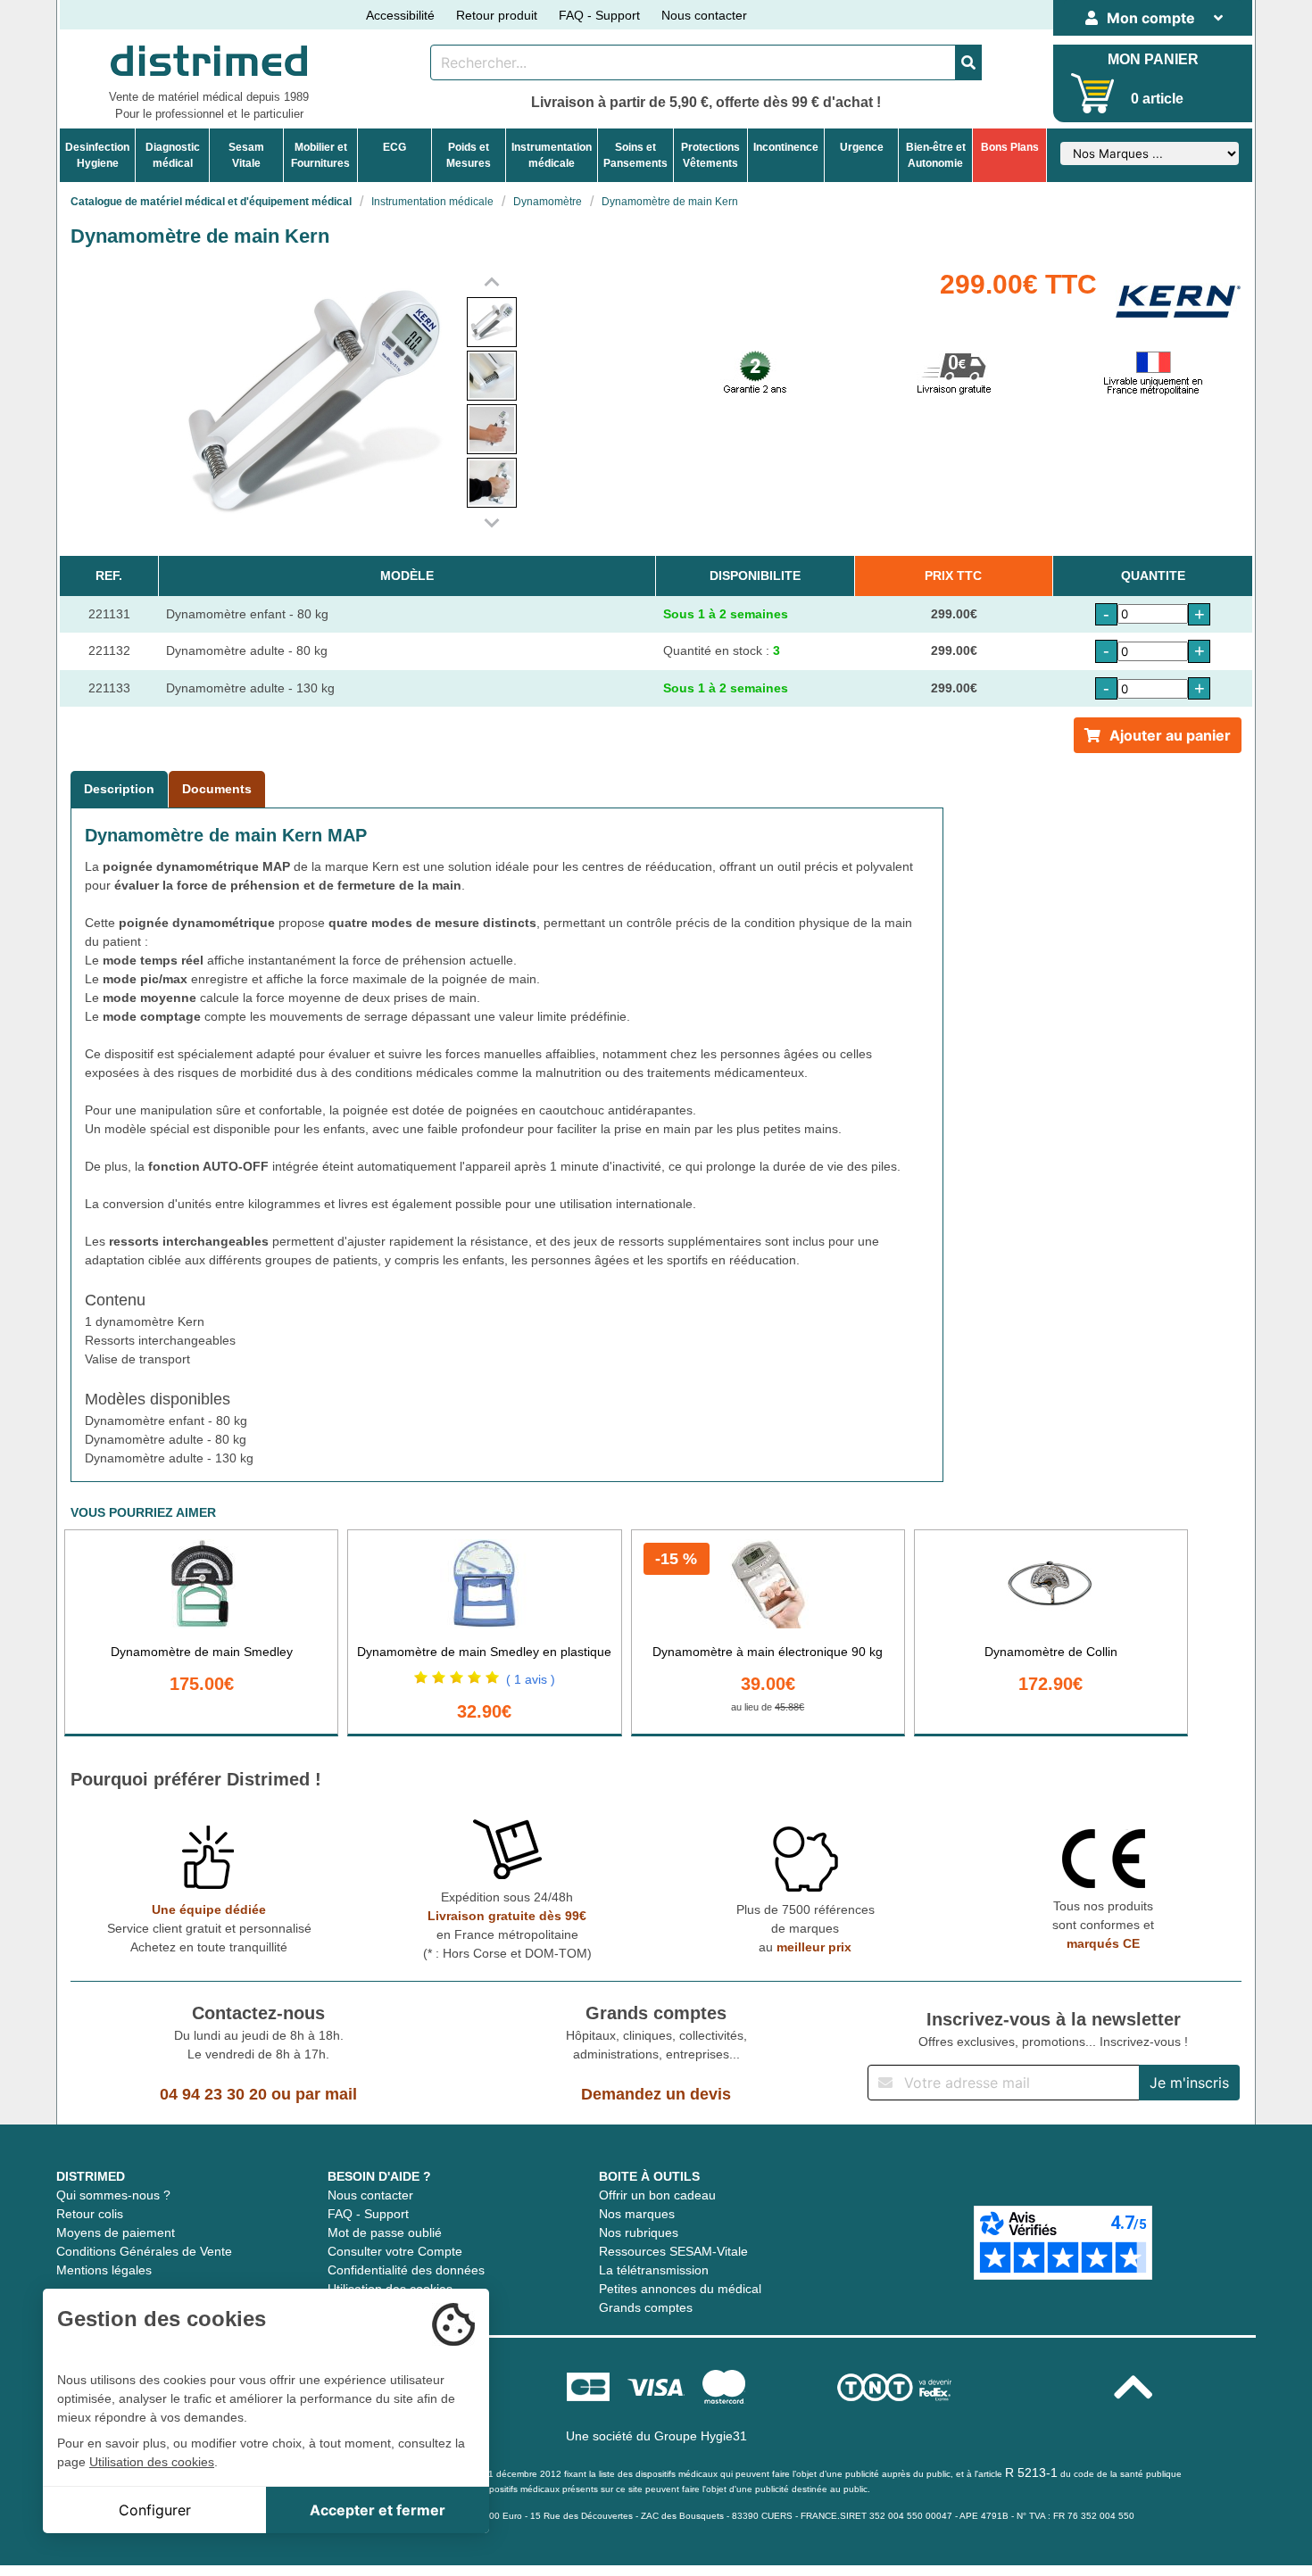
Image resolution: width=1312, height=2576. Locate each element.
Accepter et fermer (378, 2510)
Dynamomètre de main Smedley (202, 1652)
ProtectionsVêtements (710, 155)
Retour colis (90, 2214)
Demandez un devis (656, 2094)
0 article (1157, 99)
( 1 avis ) (531, 1679)
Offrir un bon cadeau (657, 2195)
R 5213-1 (1031, 2472)
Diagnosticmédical (173, 155)
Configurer (155, 2510)
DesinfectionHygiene (97, 155)
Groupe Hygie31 (701, 2436)
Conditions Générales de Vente (144, 2251)
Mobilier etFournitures (320, 155)
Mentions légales (104, 2270)
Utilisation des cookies (152, 2462)
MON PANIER (1153, 59)
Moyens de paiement (116, 2232)
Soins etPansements (635, 155)
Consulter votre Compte (395, 2251)
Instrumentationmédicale (552, 155)
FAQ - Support (599, 15)
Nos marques (637, 2214)
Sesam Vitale (246, 155)
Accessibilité (400, 15)
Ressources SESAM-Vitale (673, 2251)
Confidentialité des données (406, 2270)
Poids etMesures (469, 155)
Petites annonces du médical (680, 2289)
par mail (326, 2094)
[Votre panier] (1093, 93)
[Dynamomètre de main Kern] (492, 322)
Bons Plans (1010, 147)
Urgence (862, 147)
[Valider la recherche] (968, 62)
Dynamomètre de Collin (1051, 1652)
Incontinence (786, 147)
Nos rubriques (639, 2232)
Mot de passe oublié (385, 2232)
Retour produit (497, 15)
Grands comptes (646, 2307)
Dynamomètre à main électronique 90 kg (768, 1652)
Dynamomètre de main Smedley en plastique (484, 1652)
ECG (394, 147)
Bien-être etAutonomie (936, 155)
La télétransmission (654, 2270)
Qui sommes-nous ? (113, 2195)
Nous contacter (704, 15)
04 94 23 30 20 (213, 2094)
